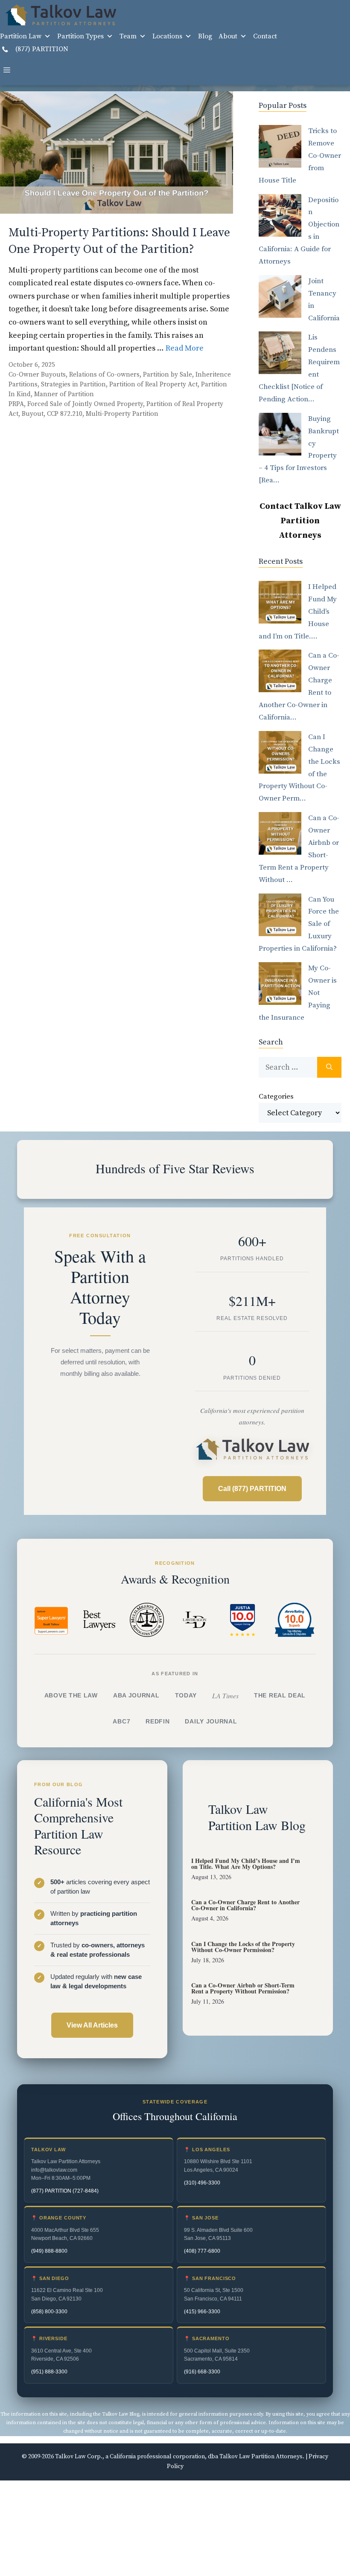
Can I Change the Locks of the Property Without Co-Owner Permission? (243, 1947)
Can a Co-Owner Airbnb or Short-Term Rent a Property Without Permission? (243, 1988)
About (228, 36)
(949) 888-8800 (49, 2251)
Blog (205, 36)
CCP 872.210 (65, 414)
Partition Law (21, 36)
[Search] (329, 1067)
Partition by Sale (168, 375)
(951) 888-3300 (49, 2372)
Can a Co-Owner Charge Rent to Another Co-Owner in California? (245, 1905)
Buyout (33, 414)
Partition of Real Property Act (153, 384)
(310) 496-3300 (202, 2183)
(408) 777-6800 (202, 2251)
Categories (276, 1097)
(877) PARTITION (41, 49)
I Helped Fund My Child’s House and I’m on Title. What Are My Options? (246, 1864)
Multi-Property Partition (122, 414)
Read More (185, 348)
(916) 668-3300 (202, 2372)
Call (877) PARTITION (252, 1489)
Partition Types (80, 36)
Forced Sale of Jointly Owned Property (85, 404)
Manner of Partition (64, 394)
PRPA (16, 404)
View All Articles (92, 2025)
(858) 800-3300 (49, 2312)
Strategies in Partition (73, 384)
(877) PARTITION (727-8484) (65, 2191)
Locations (167, 36)
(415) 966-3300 (202, 2312)
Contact (265, 36)
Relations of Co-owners (104, 375)
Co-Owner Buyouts (37, 375)
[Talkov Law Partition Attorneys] (60, 15)
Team (128, 36)
